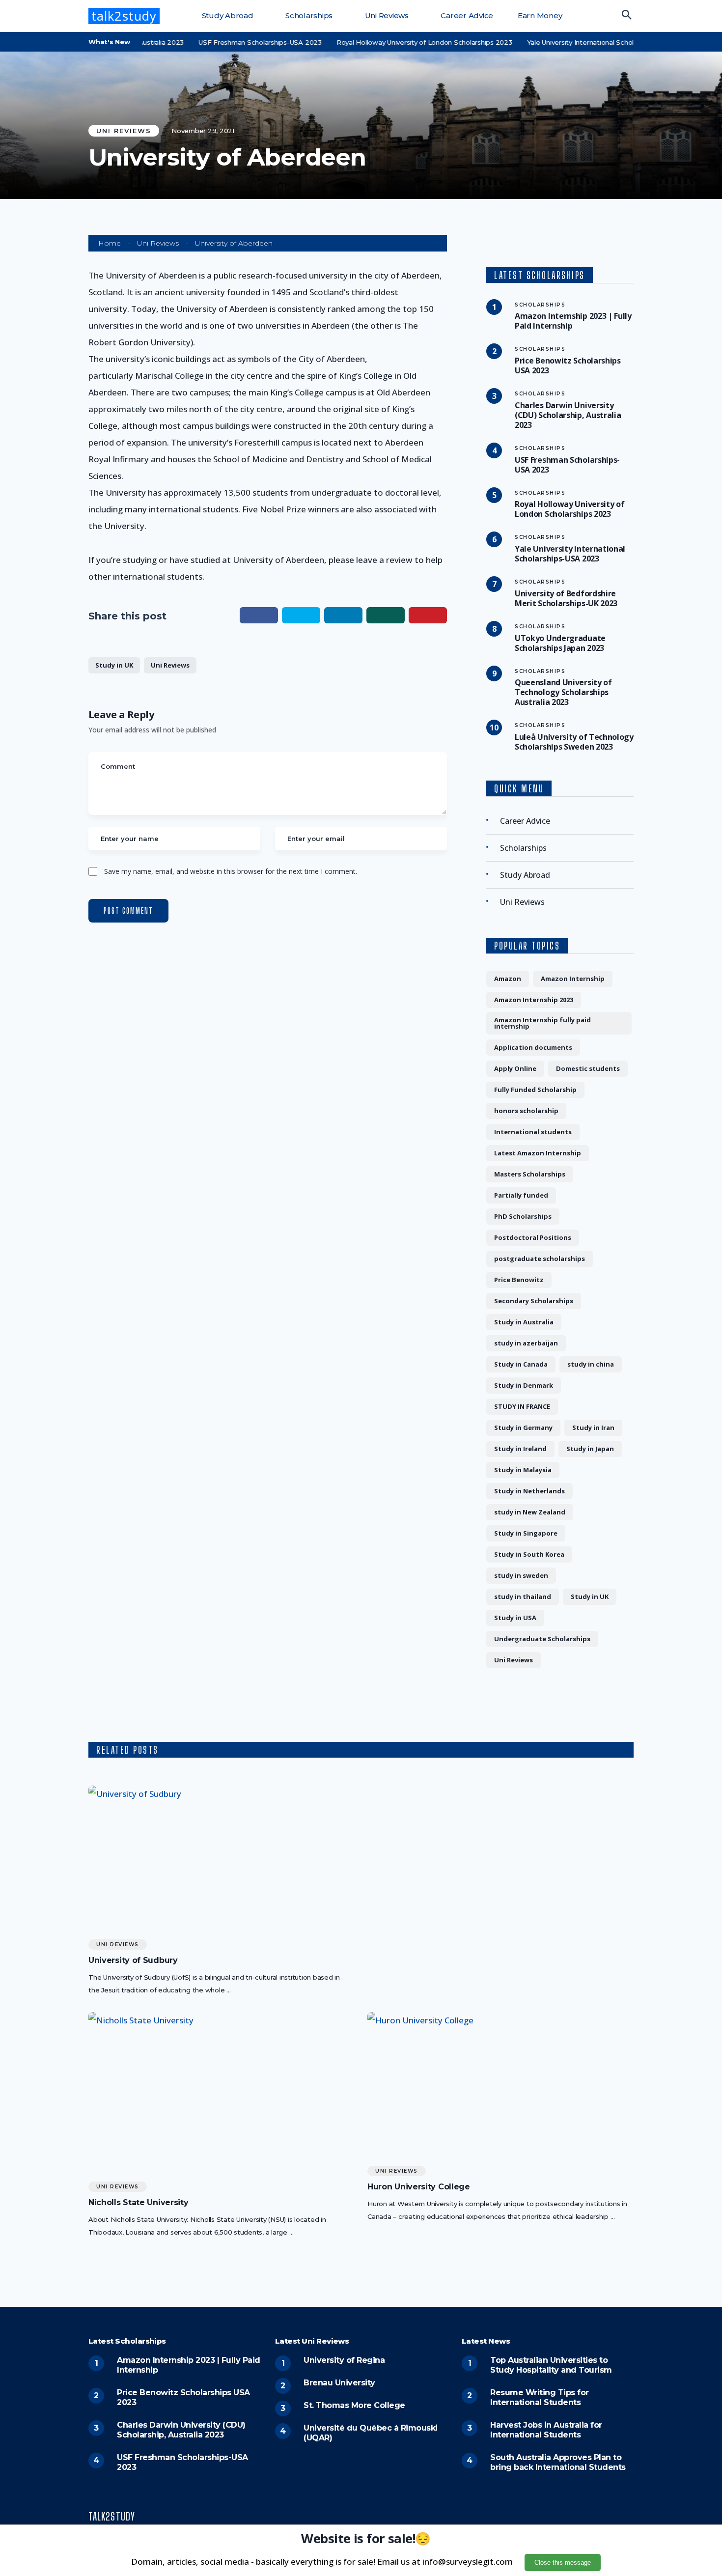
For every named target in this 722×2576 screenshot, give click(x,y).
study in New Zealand (530, 1512)
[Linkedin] (615, 2518)
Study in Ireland (520, 1449)
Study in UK (114, 665)
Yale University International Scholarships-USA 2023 (574, 42)
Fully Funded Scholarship (535, 1090)
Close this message (563, 2562)
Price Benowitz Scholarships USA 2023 (568, 365)
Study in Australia (524, 1322)
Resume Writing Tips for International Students (540, 2397)
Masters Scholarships (530, 1174)
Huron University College (419, 2187)
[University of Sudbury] (221, 1859)
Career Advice (466, 15)
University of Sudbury (133, 1960)
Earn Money (539, 15)
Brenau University (339, 2383)
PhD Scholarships (523, 1216)
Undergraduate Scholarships (542, 1639)
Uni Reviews (386, 15)
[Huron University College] (500, 2086)
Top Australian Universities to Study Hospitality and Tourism (551, 2365)
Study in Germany (523, 1428)
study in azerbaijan (526, 1343)
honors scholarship (526, 1111)
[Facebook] (586, 2518)
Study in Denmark (524, 1385)
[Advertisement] (500, 1854)
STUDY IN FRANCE (522, 1406)
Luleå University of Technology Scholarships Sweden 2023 (574, 742)
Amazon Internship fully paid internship (542, 1023)
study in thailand (523, 1596)
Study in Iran (593, 1428)
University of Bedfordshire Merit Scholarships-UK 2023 (566, 598)
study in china (591, 1364)
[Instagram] (630, 2518)
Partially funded (521, 1195)
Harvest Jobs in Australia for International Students (546, 2430)
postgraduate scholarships (540, 1259)
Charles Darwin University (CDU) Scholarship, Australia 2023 (568, 415)
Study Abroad (227, 15)
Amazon (508, 979)
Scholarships (308, 15)
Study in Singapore (526, 1533)
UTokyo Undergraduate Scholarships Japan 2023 (560, 643)
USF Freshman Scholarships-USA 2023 (225, 42)
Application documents (533, 1047)
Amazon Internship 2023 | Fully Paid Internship (573, 321)
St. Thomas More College (354, 2405)
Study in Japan (590, 1449)
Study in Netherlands (529, 1491)
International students (533, 1132)
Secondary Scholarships (534, 1301)
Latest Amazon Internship (538, 1153)
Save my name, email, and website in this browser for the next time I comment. (231, 871)
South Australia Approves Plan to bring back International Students (558, 2462)
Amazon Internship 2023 (534, 1000)
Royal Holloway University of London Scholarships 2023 (389, 42)
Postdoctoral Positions (533, 1237)
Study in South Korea (529, 1554)
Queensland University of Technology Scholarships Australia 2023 (563, 692)
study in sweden (521, 1575)
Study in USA (515, 1618)
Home (110, 243)
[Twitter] (601, 2518)
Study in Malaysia (523, 1470)
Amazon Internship (573, 979)
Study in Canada (521, 1364)
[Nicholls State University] (221, 2093)
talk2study (124, 16)
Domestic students (588, 1068)
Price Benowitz (519, 1280)
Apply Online (515, 1068)
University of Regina (344, 2360)
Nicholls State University (138, 2203)
